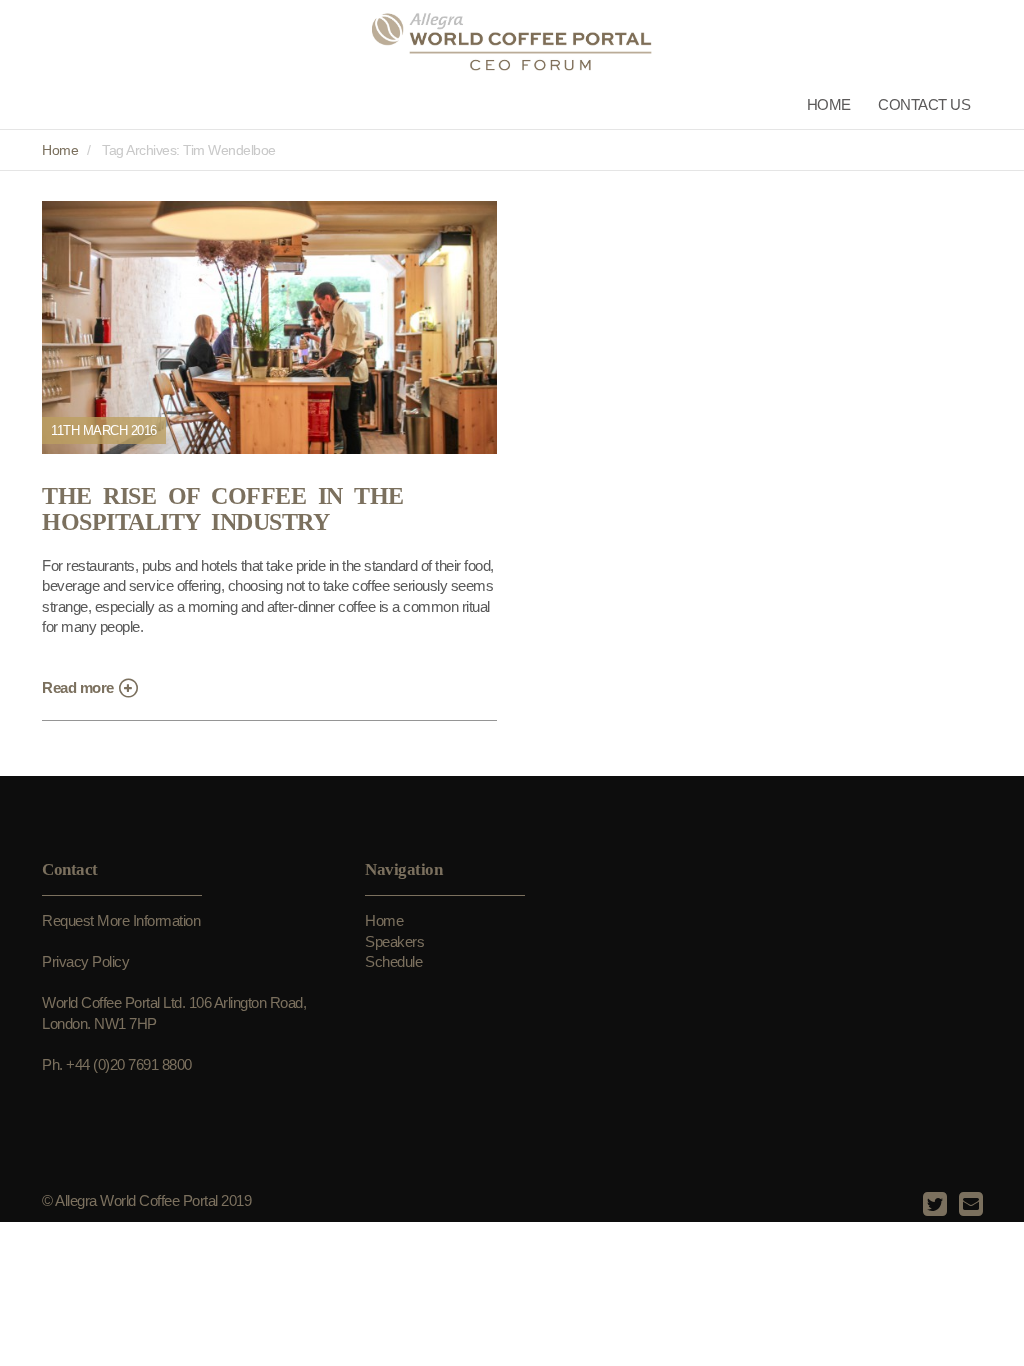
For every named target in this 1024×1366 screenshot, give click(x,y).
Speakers (394, 941)
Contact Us (924, 104)
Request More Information (121, 920)
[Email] (968, 1204)
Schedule (393, 961)
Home (829, 104)
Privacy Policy (85, 961)
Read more (79, 687)
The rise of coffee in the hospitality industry (223, 509)
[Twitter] (932, 1204)
